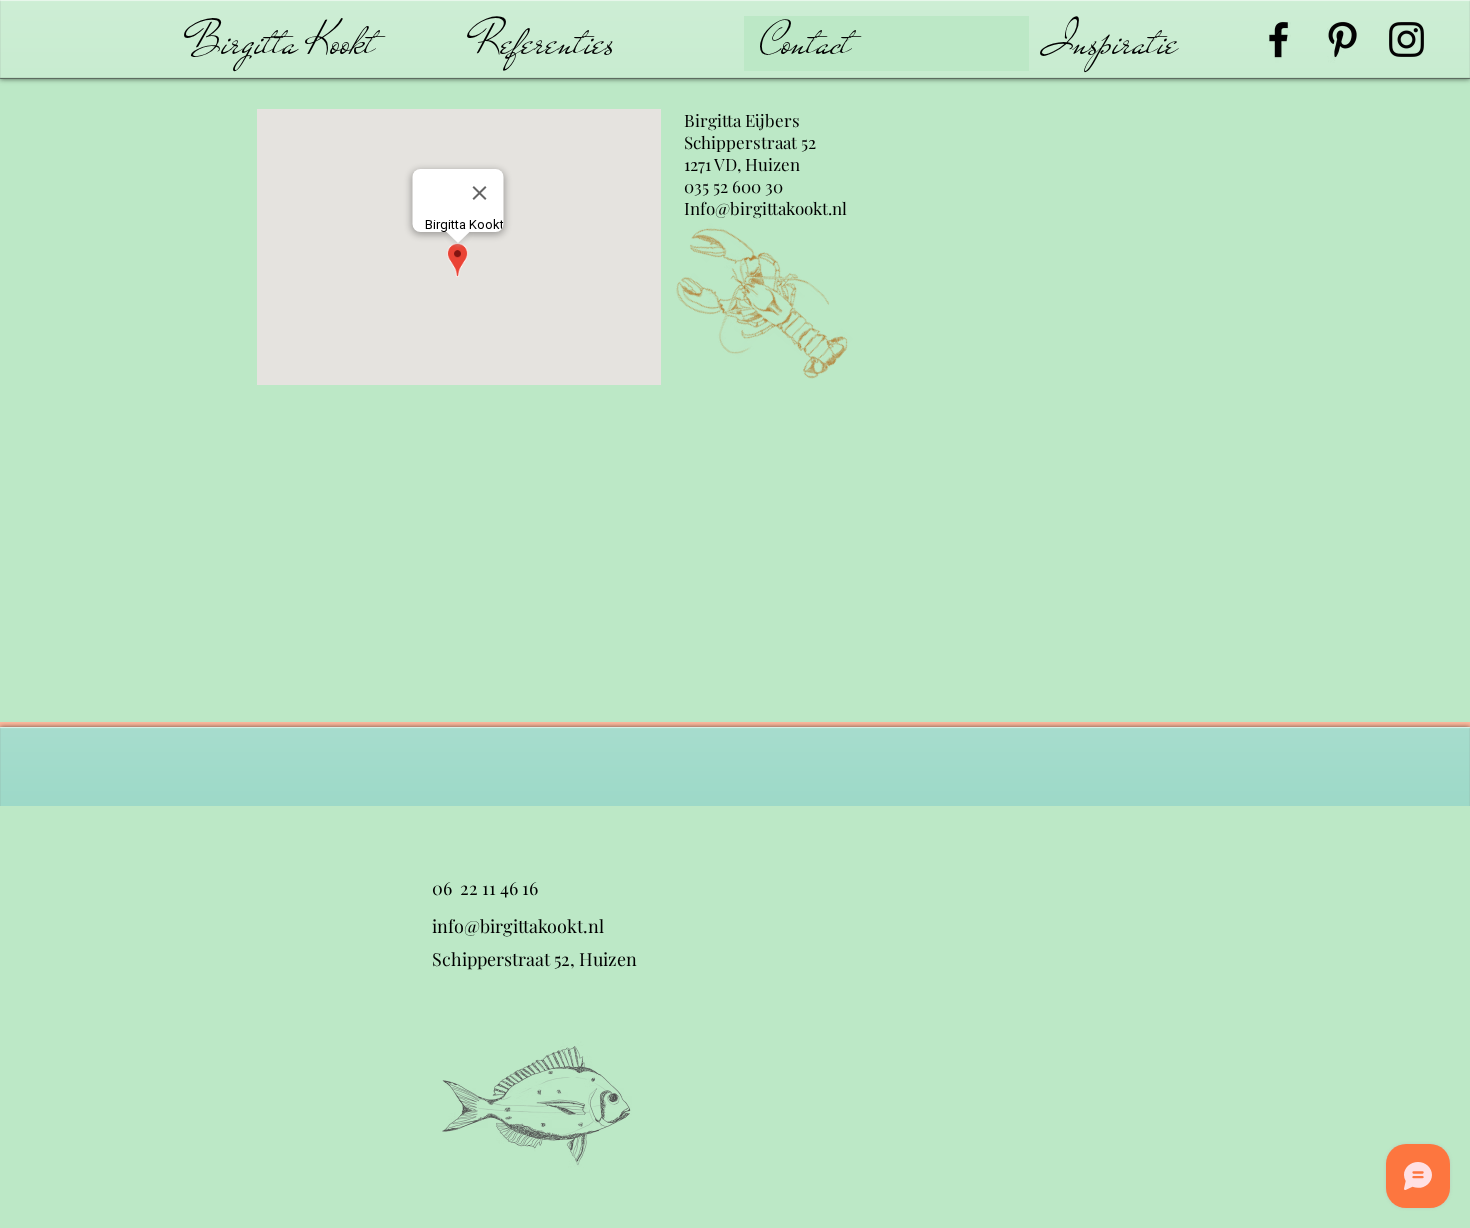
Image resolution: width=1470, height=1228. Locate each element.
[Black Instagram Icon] (1406, 39)
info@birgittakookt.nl (518, 926)
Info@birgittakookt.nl (765, 208)
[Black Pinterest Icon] (1342, 39)
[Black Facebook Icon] (1278, 39)
